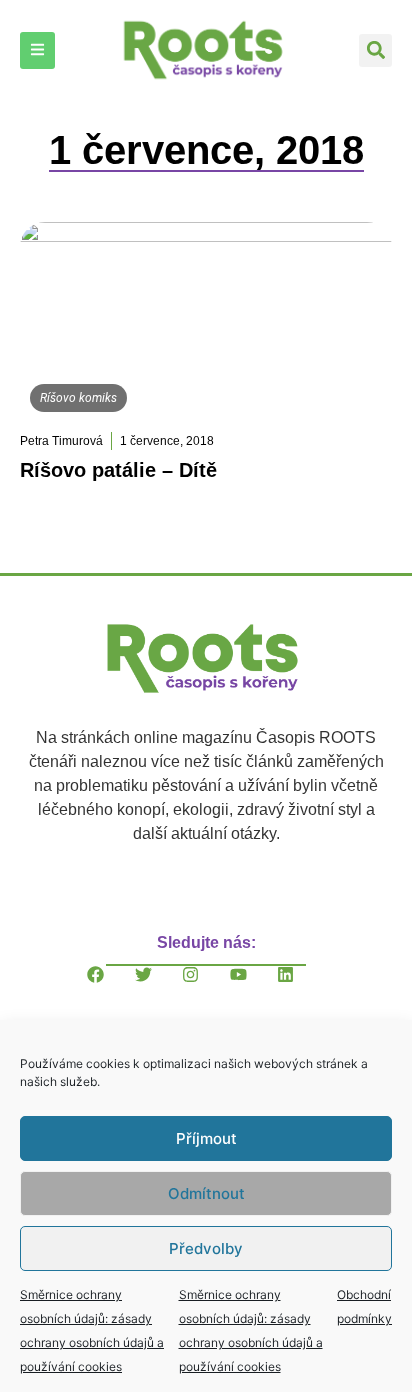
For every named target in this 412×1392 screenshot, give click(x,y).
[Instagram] (206, 990)
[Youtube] (254, 990)
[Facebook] (111, 990)
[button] (375, 50)
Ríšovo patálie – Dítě (118, 470)
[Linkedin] (301, 990)
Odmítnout (206, 1193)
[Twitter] (159, 990)
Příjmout (206, 1138)
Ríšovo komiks (78, 398)
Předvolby (206, 1248)
